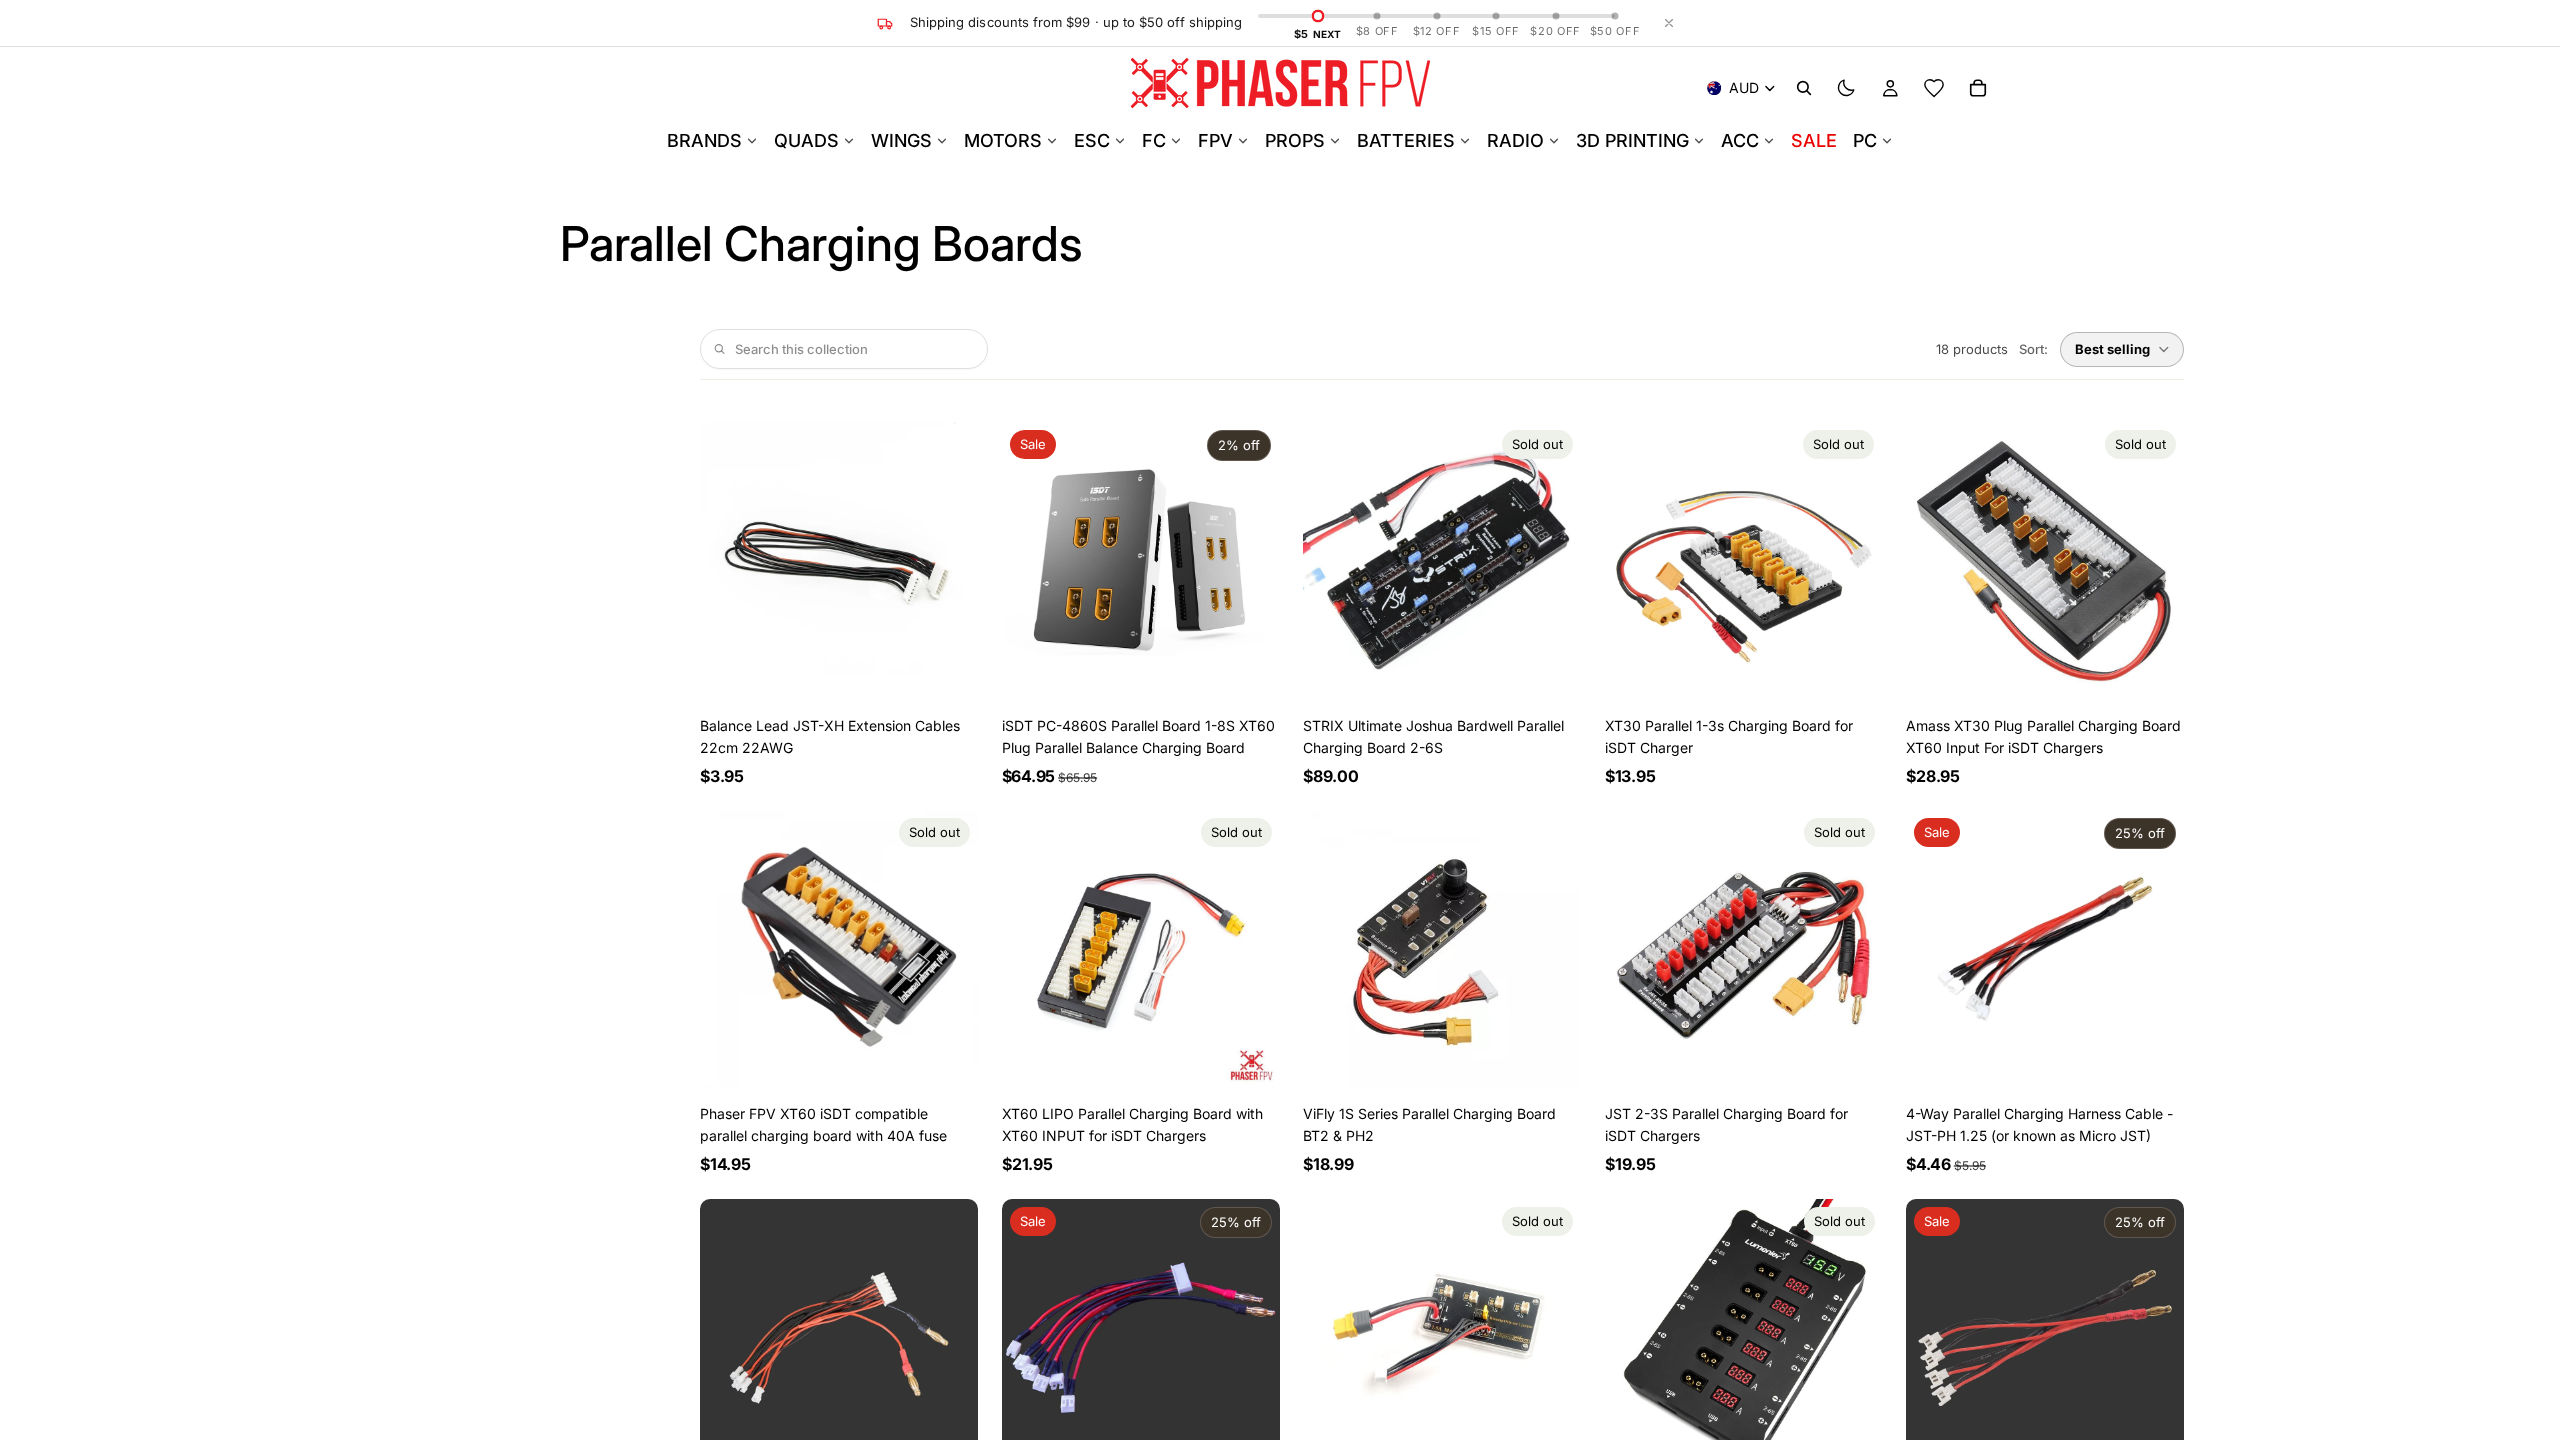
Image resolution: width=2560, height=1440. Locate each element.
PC (1865, 140)
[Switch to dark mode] (1846, 88)
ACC (1740, 140)
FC (1154, 140)
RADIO (1515, 140)
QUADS (806, 140)
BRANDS (704, 140)
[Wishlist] (1934, 88)
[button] (2122, 349)
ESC (1092, 140)
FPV (1215, 140)
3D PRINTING (1632, 140)
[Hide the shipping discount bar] (1669, 23)
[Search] (1804, 88)
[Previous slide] (730, 561)
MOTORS (1003, 140)
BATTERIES (1406, 140)
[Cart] (1978, 88)
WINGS (901, 140)
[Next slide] (948, 561)
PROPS (1295, 140)
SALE (1814, 140)
